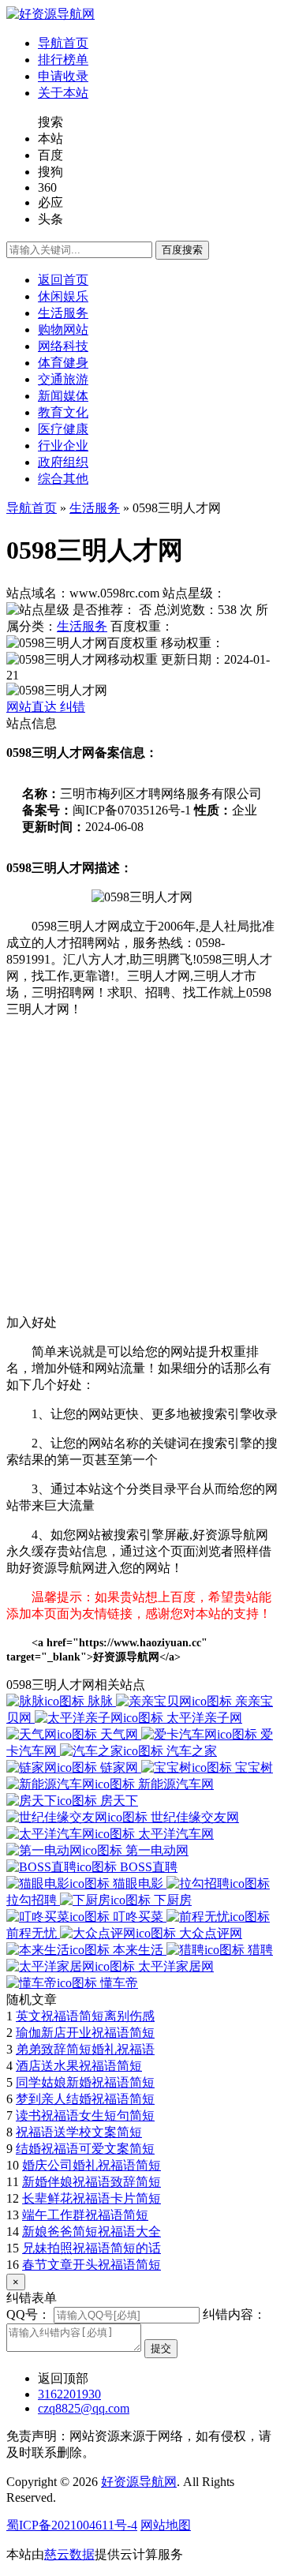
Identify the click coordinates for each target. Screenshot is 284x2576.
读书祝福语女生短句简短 (85, 2115)
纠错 (73, 707)
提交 (161, 2348)
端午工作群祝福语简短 (85, 2215)
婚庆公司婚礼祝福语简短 (92, 2165)
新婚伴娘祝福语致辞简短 (92, 2182)
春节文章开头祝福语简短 (92, 2265)
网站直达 (33, 707)
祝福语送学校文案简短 (79, 2132)
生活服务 (95, 508)
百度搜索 (182, 250)
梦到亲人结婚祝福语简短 (85, 2099)
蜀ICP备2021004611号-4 (72, 2525)
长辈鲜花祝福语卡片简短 (92, 2198)
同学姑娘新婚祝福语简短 (85, 2082)
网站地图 (166, 2525)
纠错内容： (234, 2314)
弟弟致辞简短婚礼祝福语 (85, 2049)
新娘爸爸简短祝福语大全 (92, 2232)
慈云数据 (69, 2554)
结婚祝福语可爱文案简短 (85, 2149)
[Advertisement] (142, 1173)
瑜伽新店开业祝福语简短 (85, 2033)
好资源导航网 (139, 2482)
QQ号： (28, 2314)
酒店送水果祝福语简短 (79, 2066)
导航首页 (32, 508)
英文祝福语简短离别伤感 (85, 2016)
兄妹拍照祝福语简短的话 (92, 2248)
